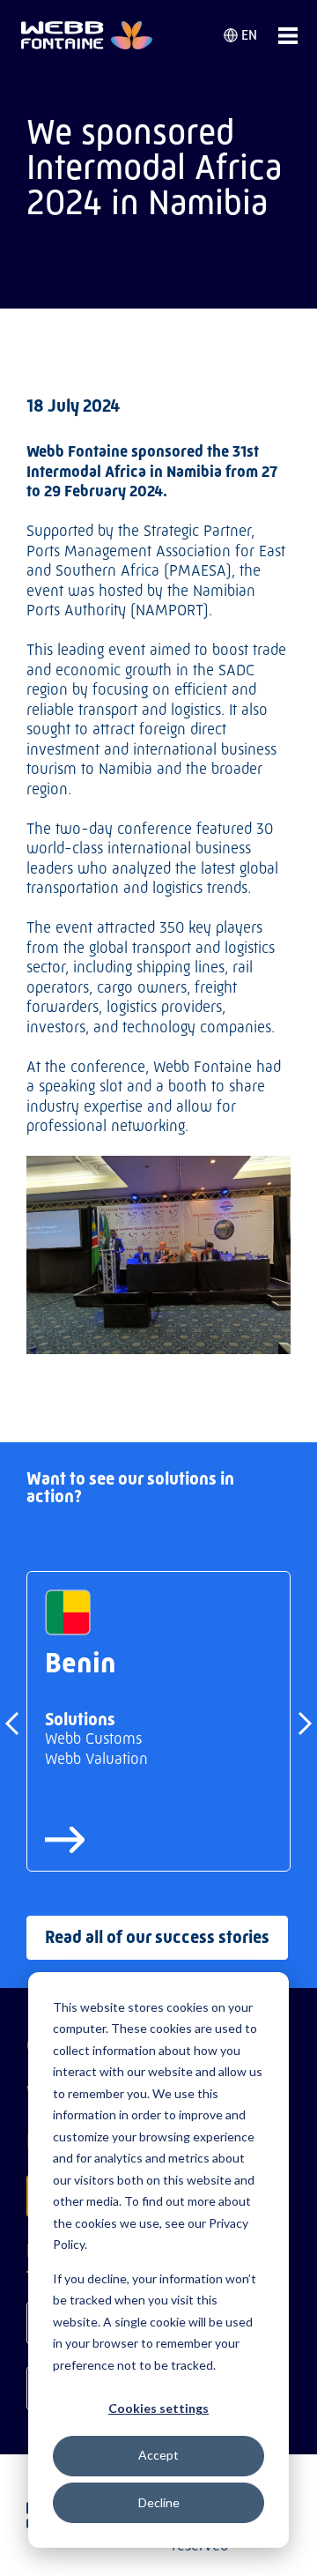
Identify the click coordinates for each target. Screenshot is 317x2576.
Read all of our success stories (157, 1937)
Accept (158, 2455)
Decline (159, 2502)
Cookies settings (158, 2408)
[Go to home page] (87, 35)
